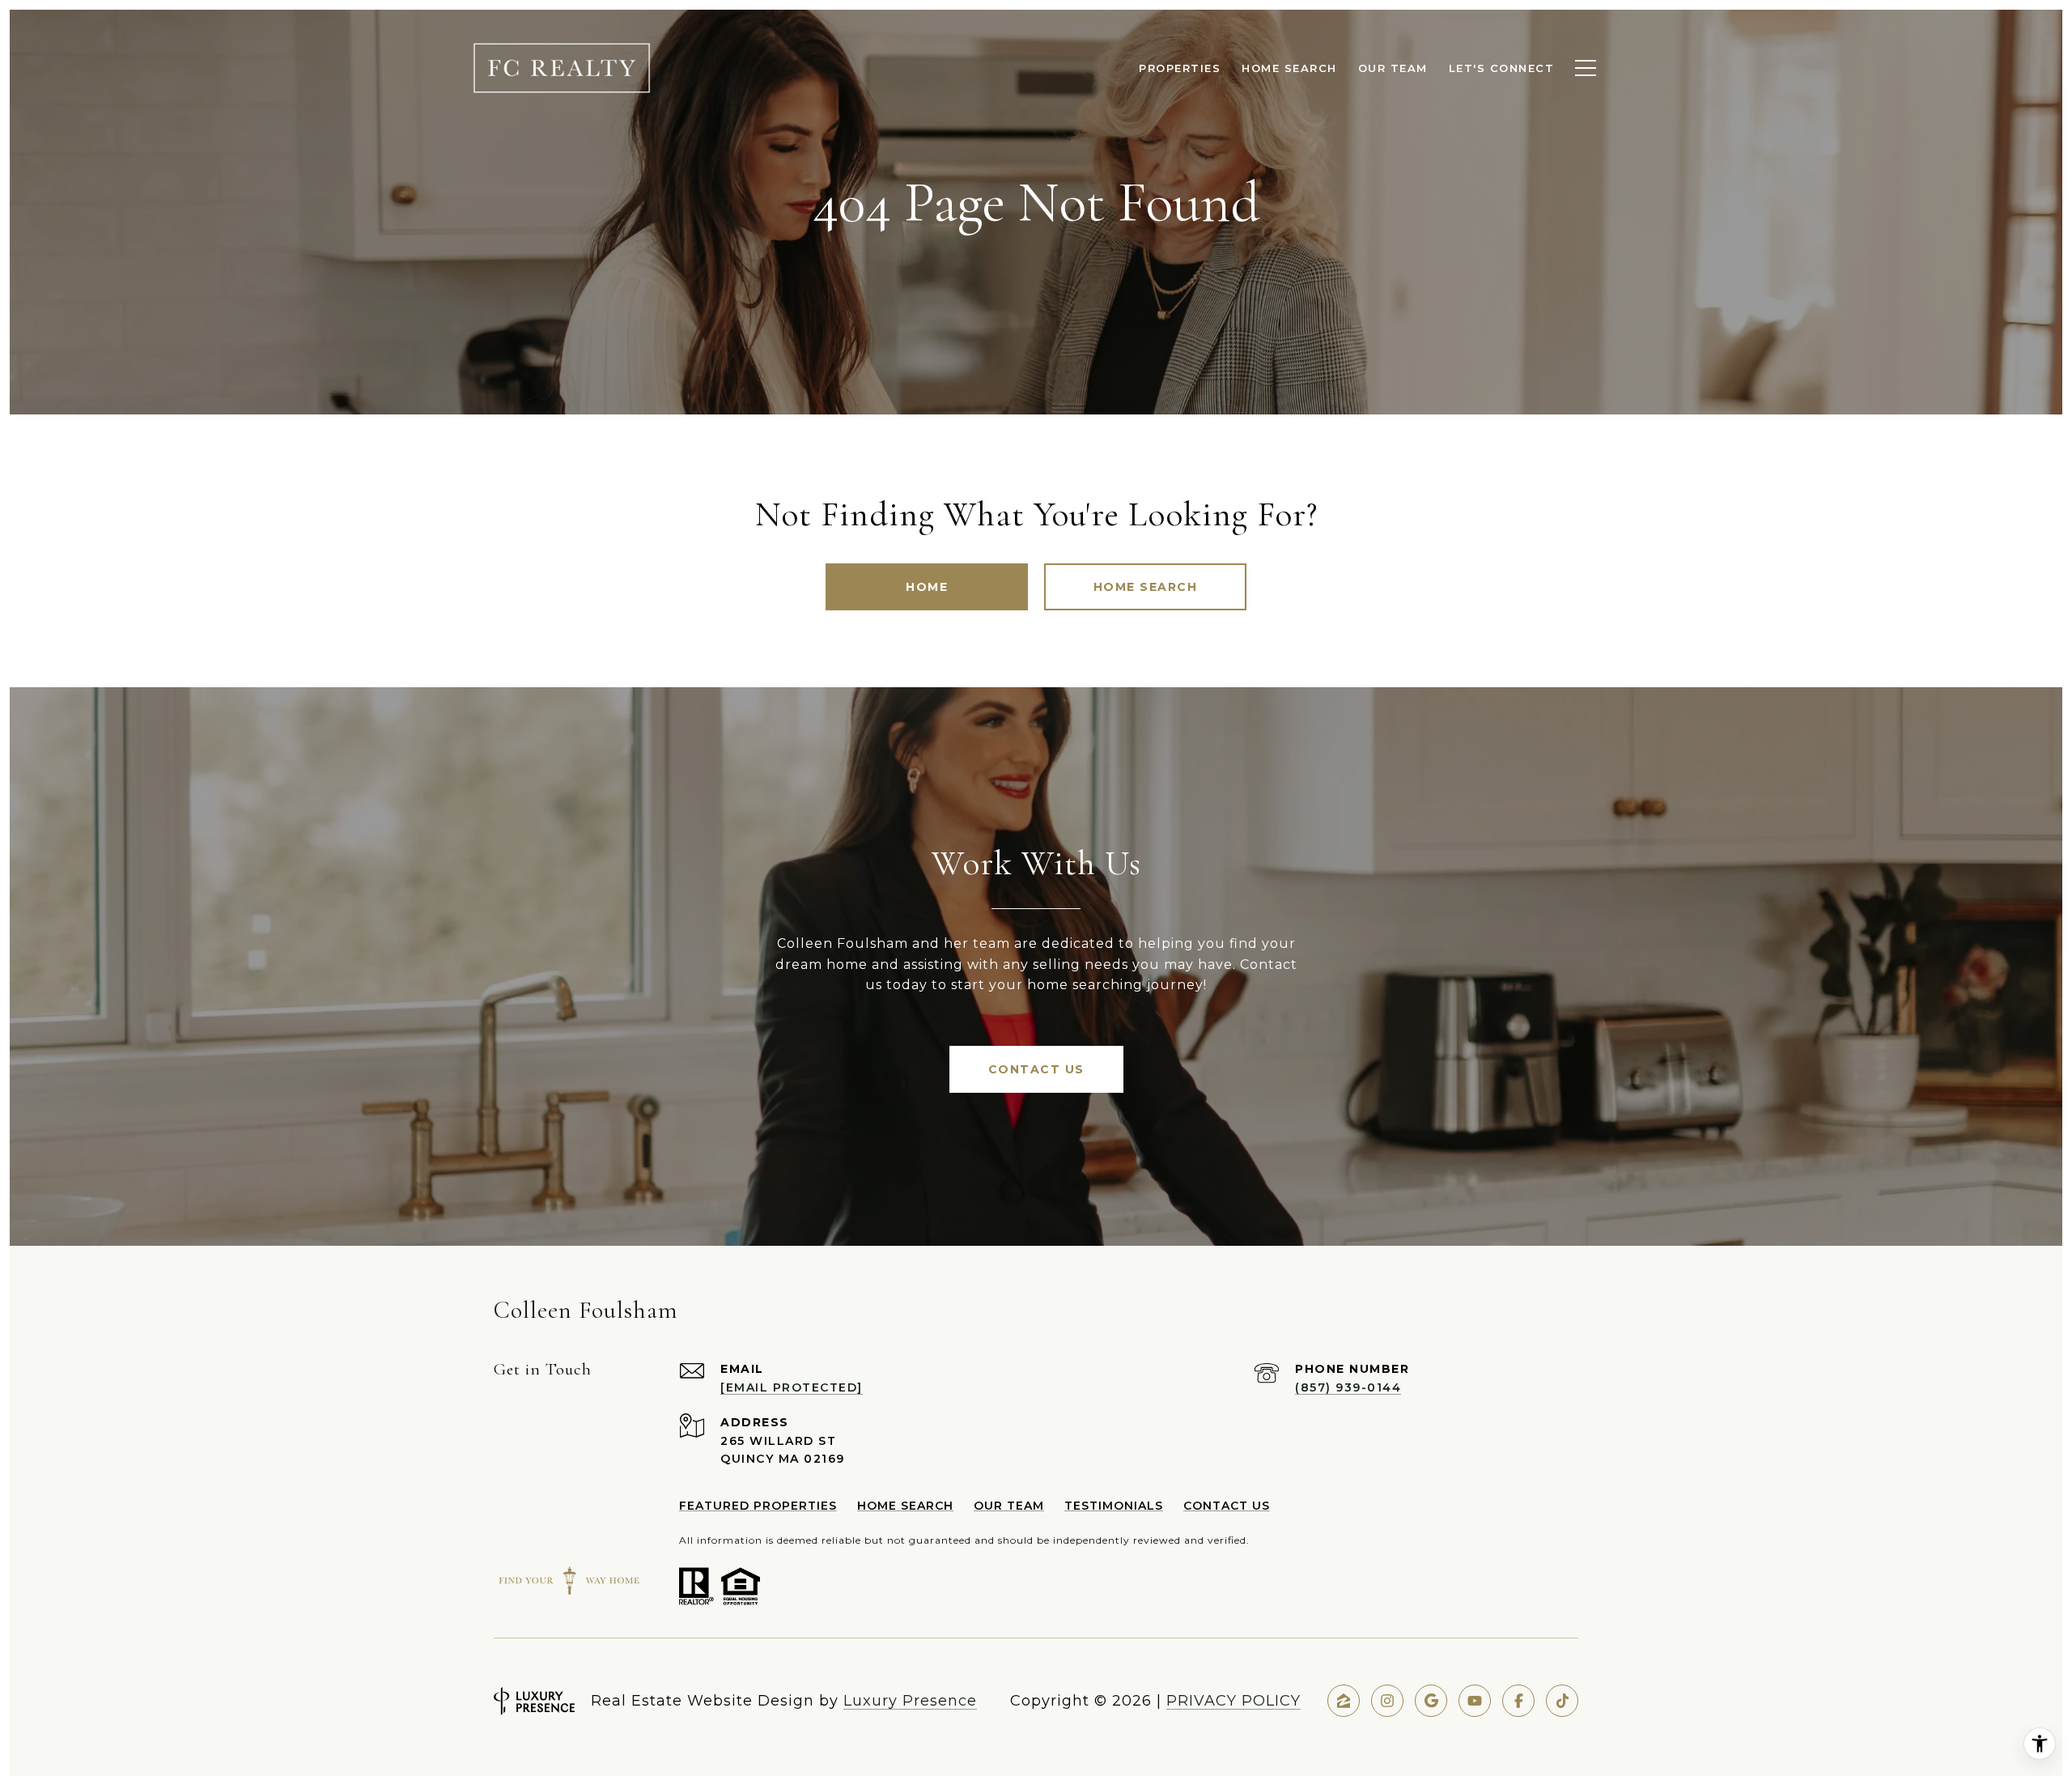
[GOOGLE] (1431, 1701)
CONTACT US (1227, 1506)
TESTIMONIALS (1114, 1506)
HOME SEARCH (905, 1506)
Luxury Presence (910, 1701)
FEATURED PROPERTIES (758, 1506)
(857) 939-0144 (1348, 1387)
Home (927, 587)
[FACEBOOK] (1518, 1701)
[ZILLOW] (1344, 1701)
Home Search (1146, 587)
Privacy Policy (1233, 1701)
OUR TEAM (1009, 1506)
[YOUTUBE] (1475, 1701)
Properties (1180, 68)
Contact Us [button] (1036, 1069)
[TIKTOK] (1562, 1701)
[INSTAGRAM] (1387, 1701)
